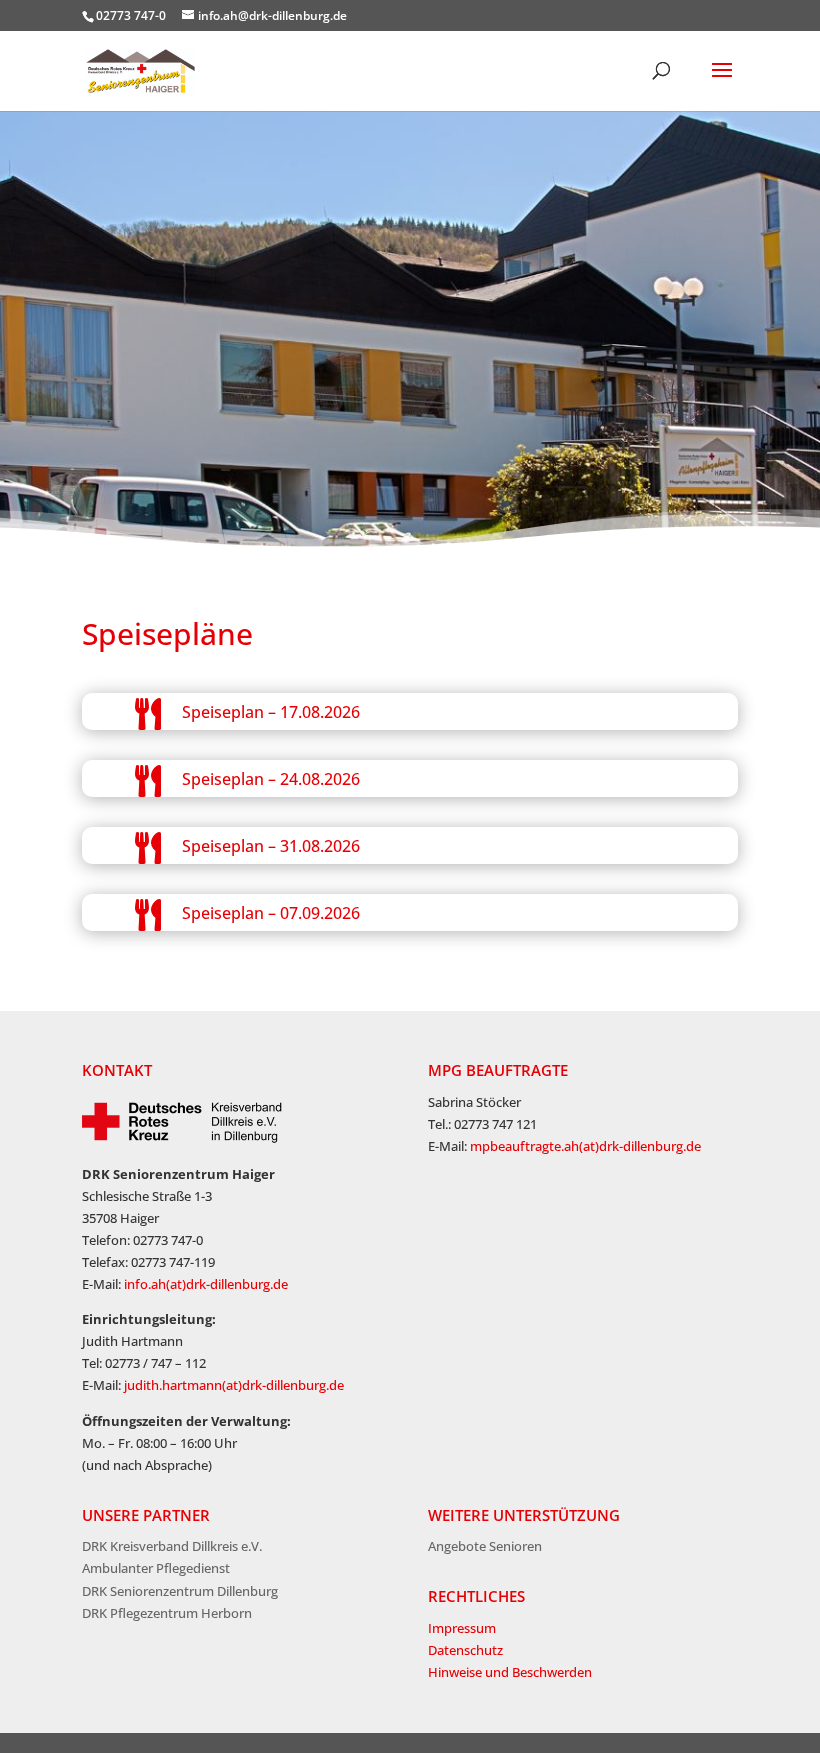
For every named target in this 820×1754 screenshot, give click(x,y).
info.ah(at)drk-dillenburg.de (206, 1284)
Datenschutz (465, 1650)
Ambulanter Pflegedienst (156, 1568)
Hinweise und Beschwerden (510, 1672)
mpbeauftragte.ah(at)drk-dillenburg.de (585, 1146)
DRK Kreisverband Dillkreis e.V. (172, 1546)
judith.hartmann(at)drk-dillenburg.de (234, 1385)
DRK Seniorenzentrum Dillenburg (180, 1591)
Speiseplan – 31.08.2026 (271, 846)
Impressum (462, 1628)
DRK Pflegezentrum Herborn (167, 1613)
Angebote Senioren (485, 1546)
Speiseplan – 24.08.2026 (271, 779)
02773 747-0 (131, 15)
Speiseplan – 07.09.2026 (271, 913)
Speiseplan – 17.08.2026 (271, 712)
